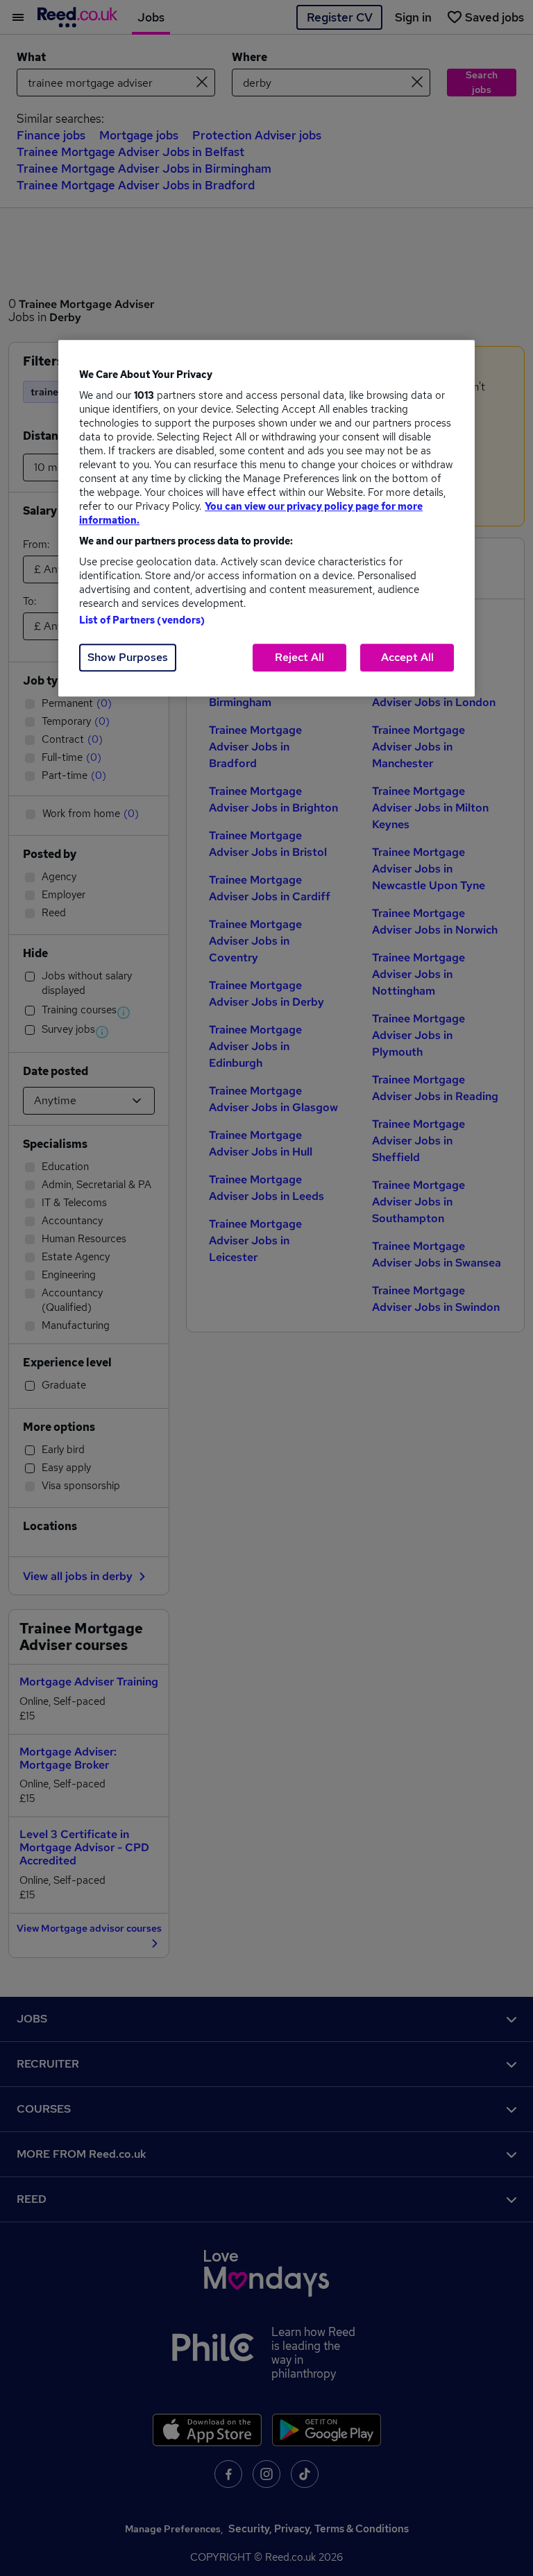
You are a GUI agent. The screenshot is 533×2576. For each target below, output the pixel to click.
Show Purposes (128, 657)
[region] (266, 518)
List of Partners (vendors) (142, 620)
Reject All (299, 657)
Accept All (407, 657)
